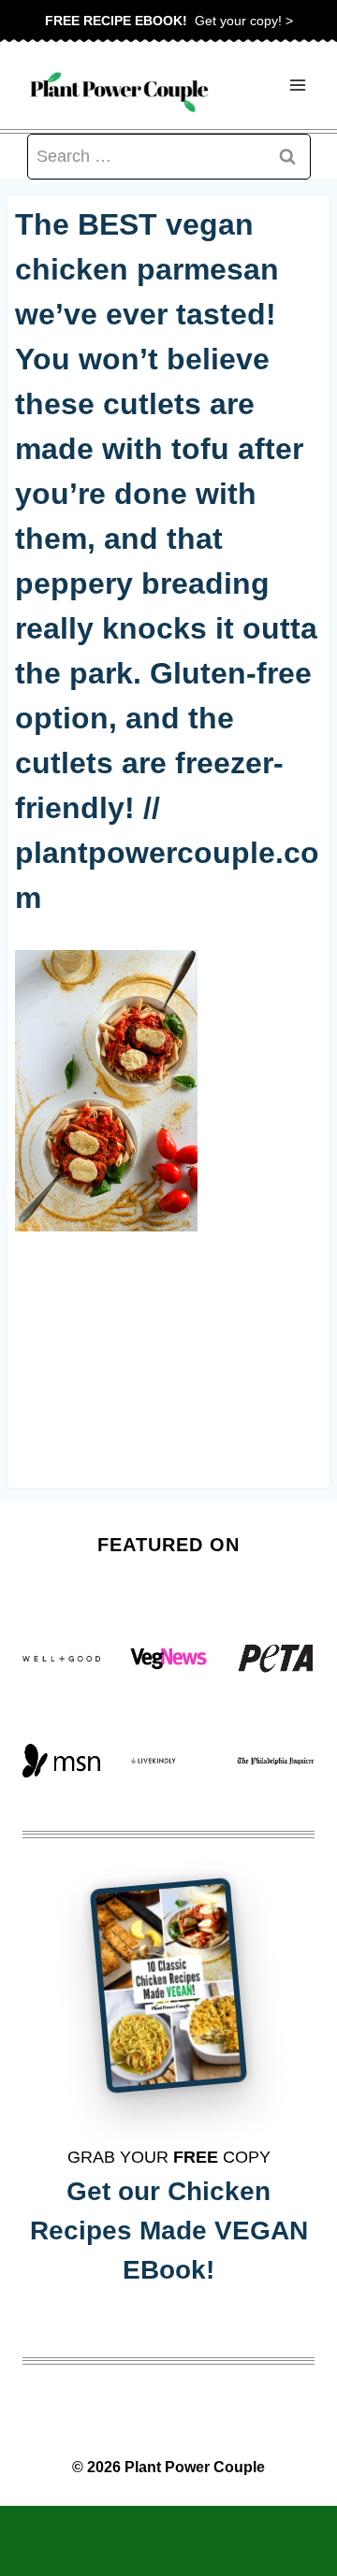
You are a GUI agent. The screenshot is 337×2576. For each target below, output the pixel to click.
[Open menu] (297, 86)
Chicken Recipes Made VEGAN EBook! (169, 2231)
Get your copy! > (169, 21)
